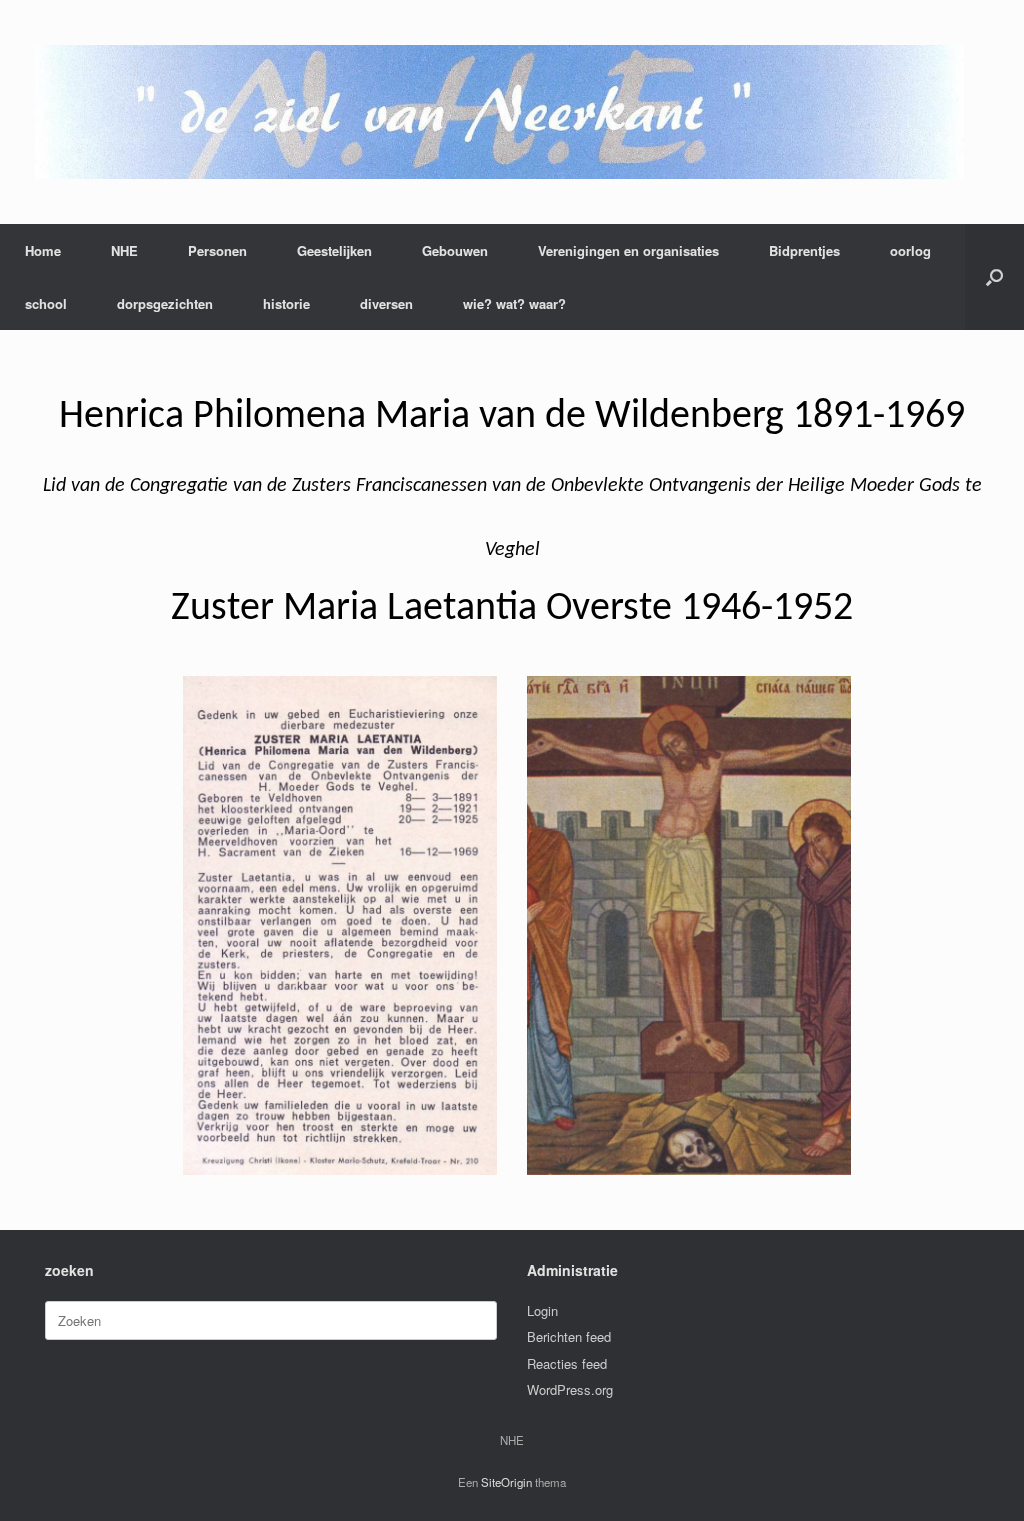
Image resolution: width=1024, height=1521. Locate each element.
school (46, 303)
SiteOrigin (506, 1482)
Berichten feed (569, 1336)
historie (286, 303)
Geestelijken (334, 250)
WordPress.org (570, 1389)
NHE (124, 250)
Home (43, 250)
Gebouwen (455, 250)
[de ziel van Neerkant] (499, 112)
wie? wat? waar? (514, 303)
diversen (386, 303)
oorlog (910, 250)
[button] (994, 277)
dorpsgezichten (165, 303)
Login (542, 1310)
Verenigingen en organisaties (628, 250)
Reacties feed (567, 1363)
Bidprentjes (804, 250)
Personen (217, 250)
